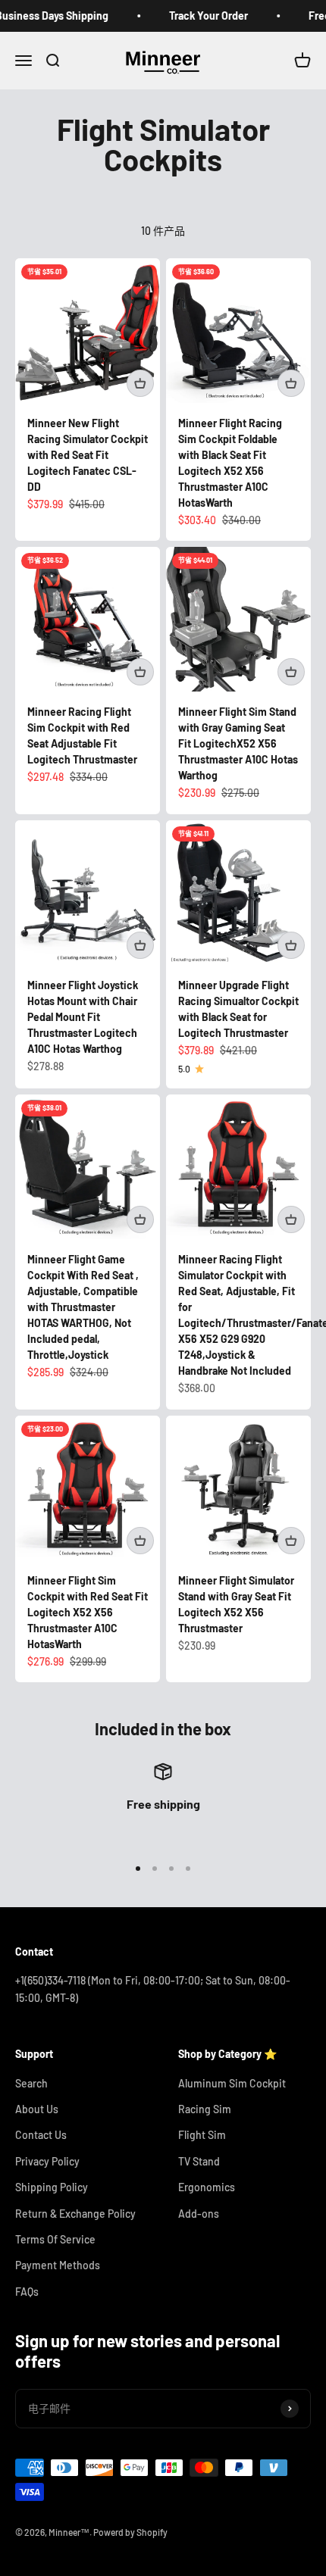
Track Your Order (198, 16)
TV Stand (199, 2161)
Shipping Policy (52, 2187)
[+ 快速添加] (140, 383)
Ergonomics (207, 2187)
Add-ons (199, 2214)
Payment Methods (58, 2265)
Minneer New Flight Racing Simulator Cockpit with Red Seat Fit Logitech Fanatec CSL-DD (88, 455)
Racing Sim (205, 2109)
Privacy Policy (47, 2161)
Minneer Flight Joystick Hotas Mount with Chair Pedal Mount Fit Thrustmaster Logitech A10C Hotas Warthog (83, 1017)
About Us (37, 2109)
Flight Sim (202, 2135)
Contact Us (41, 2135)
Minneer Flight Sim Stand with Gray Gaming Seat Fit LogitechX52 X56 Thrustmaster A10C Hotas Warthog (238, 743)
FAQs (27, 2292)
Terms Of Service (55, 2239)
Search (31, 2083)
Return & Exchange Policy (75, 2214)
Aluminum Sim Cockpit (232, 2083)
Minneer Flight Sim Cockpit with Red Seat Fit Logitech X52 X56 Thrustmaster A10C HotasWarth (88, 1612)
